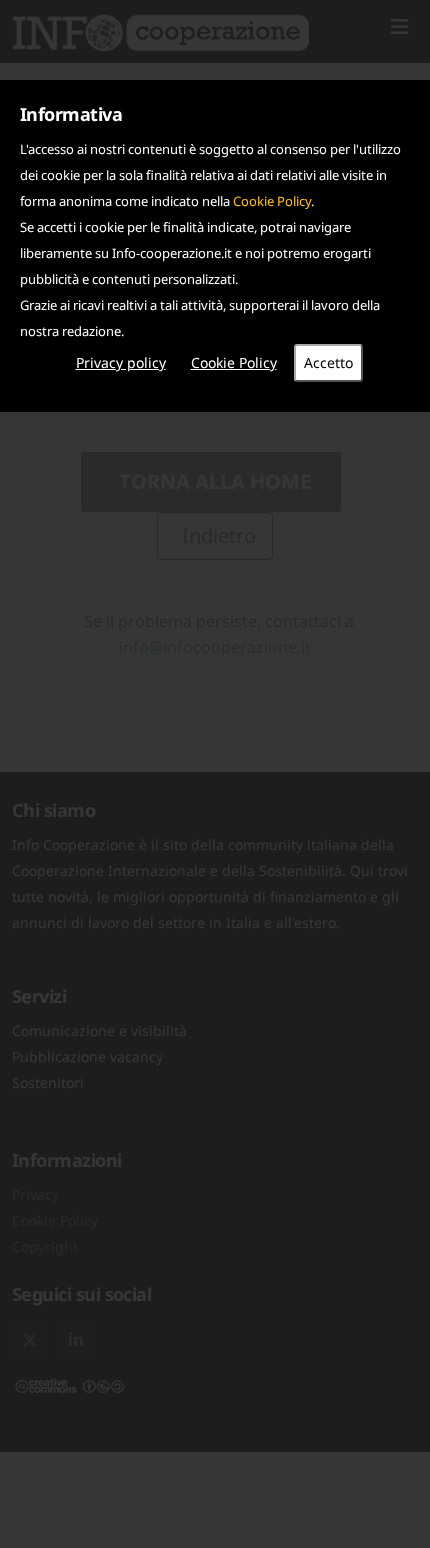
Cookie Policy (272, 201)
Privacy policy (121, 362)
